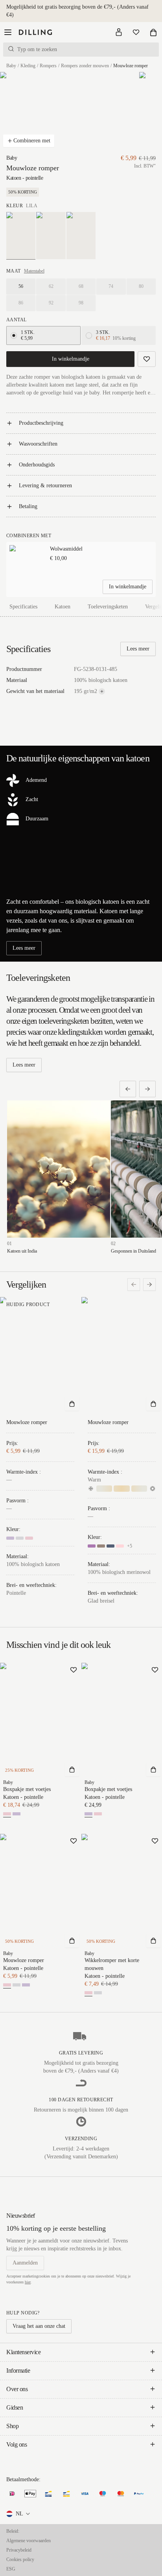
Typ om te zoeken (37, 49)
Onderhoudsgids (37, 465)
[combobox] (19, 2514)
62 (51, 286)
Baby (11, 66)
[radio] (14, 335)
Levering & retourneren (45, 486)
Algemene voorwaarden (29, 2541)
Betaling (28, 506)
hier (28, 2282)
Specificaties (23, 607)
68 (81, 286)
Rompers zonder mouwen (85, 66)
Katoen (63, 607)
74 (111, 286)
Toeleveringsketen (108, 607)
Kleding (28, 66)
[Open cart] (153, 32)
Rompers (48, 66)
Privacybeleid (19, 2550)
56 (21, 286)
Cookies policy (20, 2559)
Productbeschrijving (41, 423)
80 (141, 286)
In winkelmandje (71, 359)
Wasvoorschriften (38, 444)
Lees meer (138, 649)
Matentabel (34, 271)
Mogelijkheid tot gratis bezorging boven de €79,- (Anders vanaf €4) (77, 11)
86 (21, 303)
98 (81, 303)
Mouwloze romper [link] (131, 66)
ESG (11, 2569)
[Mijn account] (119, 32)
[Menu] (8, 32)
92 (51, 303)
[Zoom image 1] (29, 113)
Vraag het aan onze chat (39, 2326)
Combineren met (32, 141)
